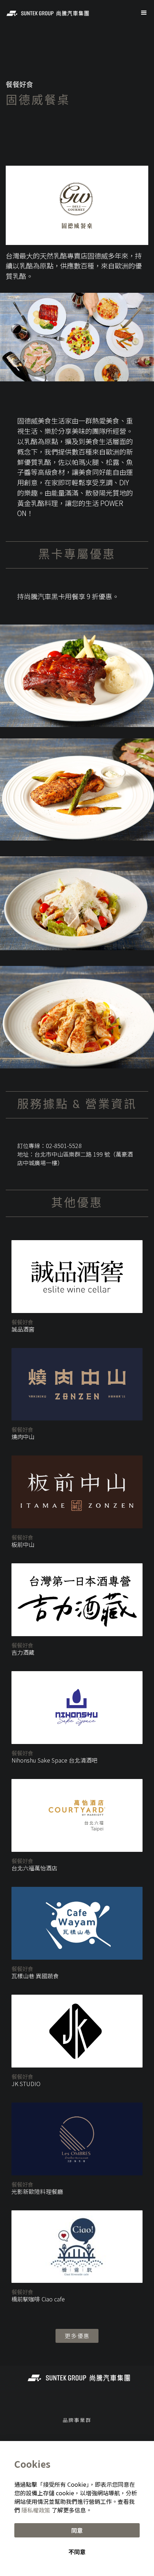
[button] (144, 13)
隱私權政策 (36, 2510)
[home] (46, 13)
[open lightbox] (77, 676)
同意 (77, 2530)
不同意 (77, 2552)
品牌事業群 (77, 2420)
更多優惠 (77, 2336)
